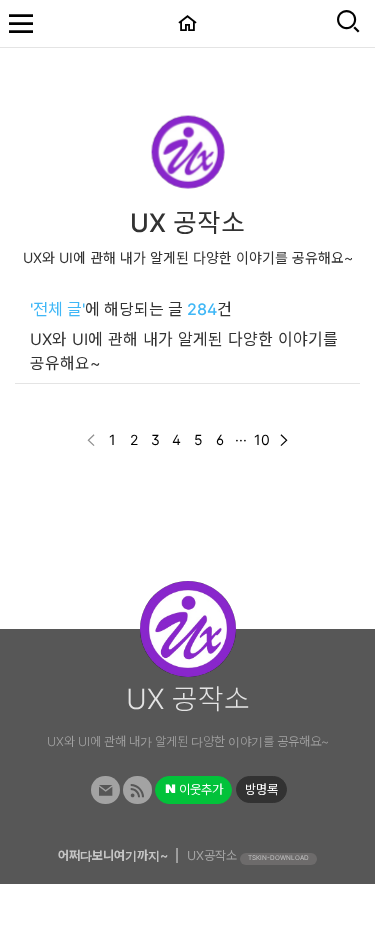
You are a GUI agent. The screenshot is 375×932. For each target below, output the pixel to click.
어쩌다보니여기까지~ (113, 855)
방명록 (261, 789)
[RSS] (137, 790)
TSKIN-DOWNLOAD (278, 858)
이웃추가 (199, 789)
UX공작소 (212, 855)
